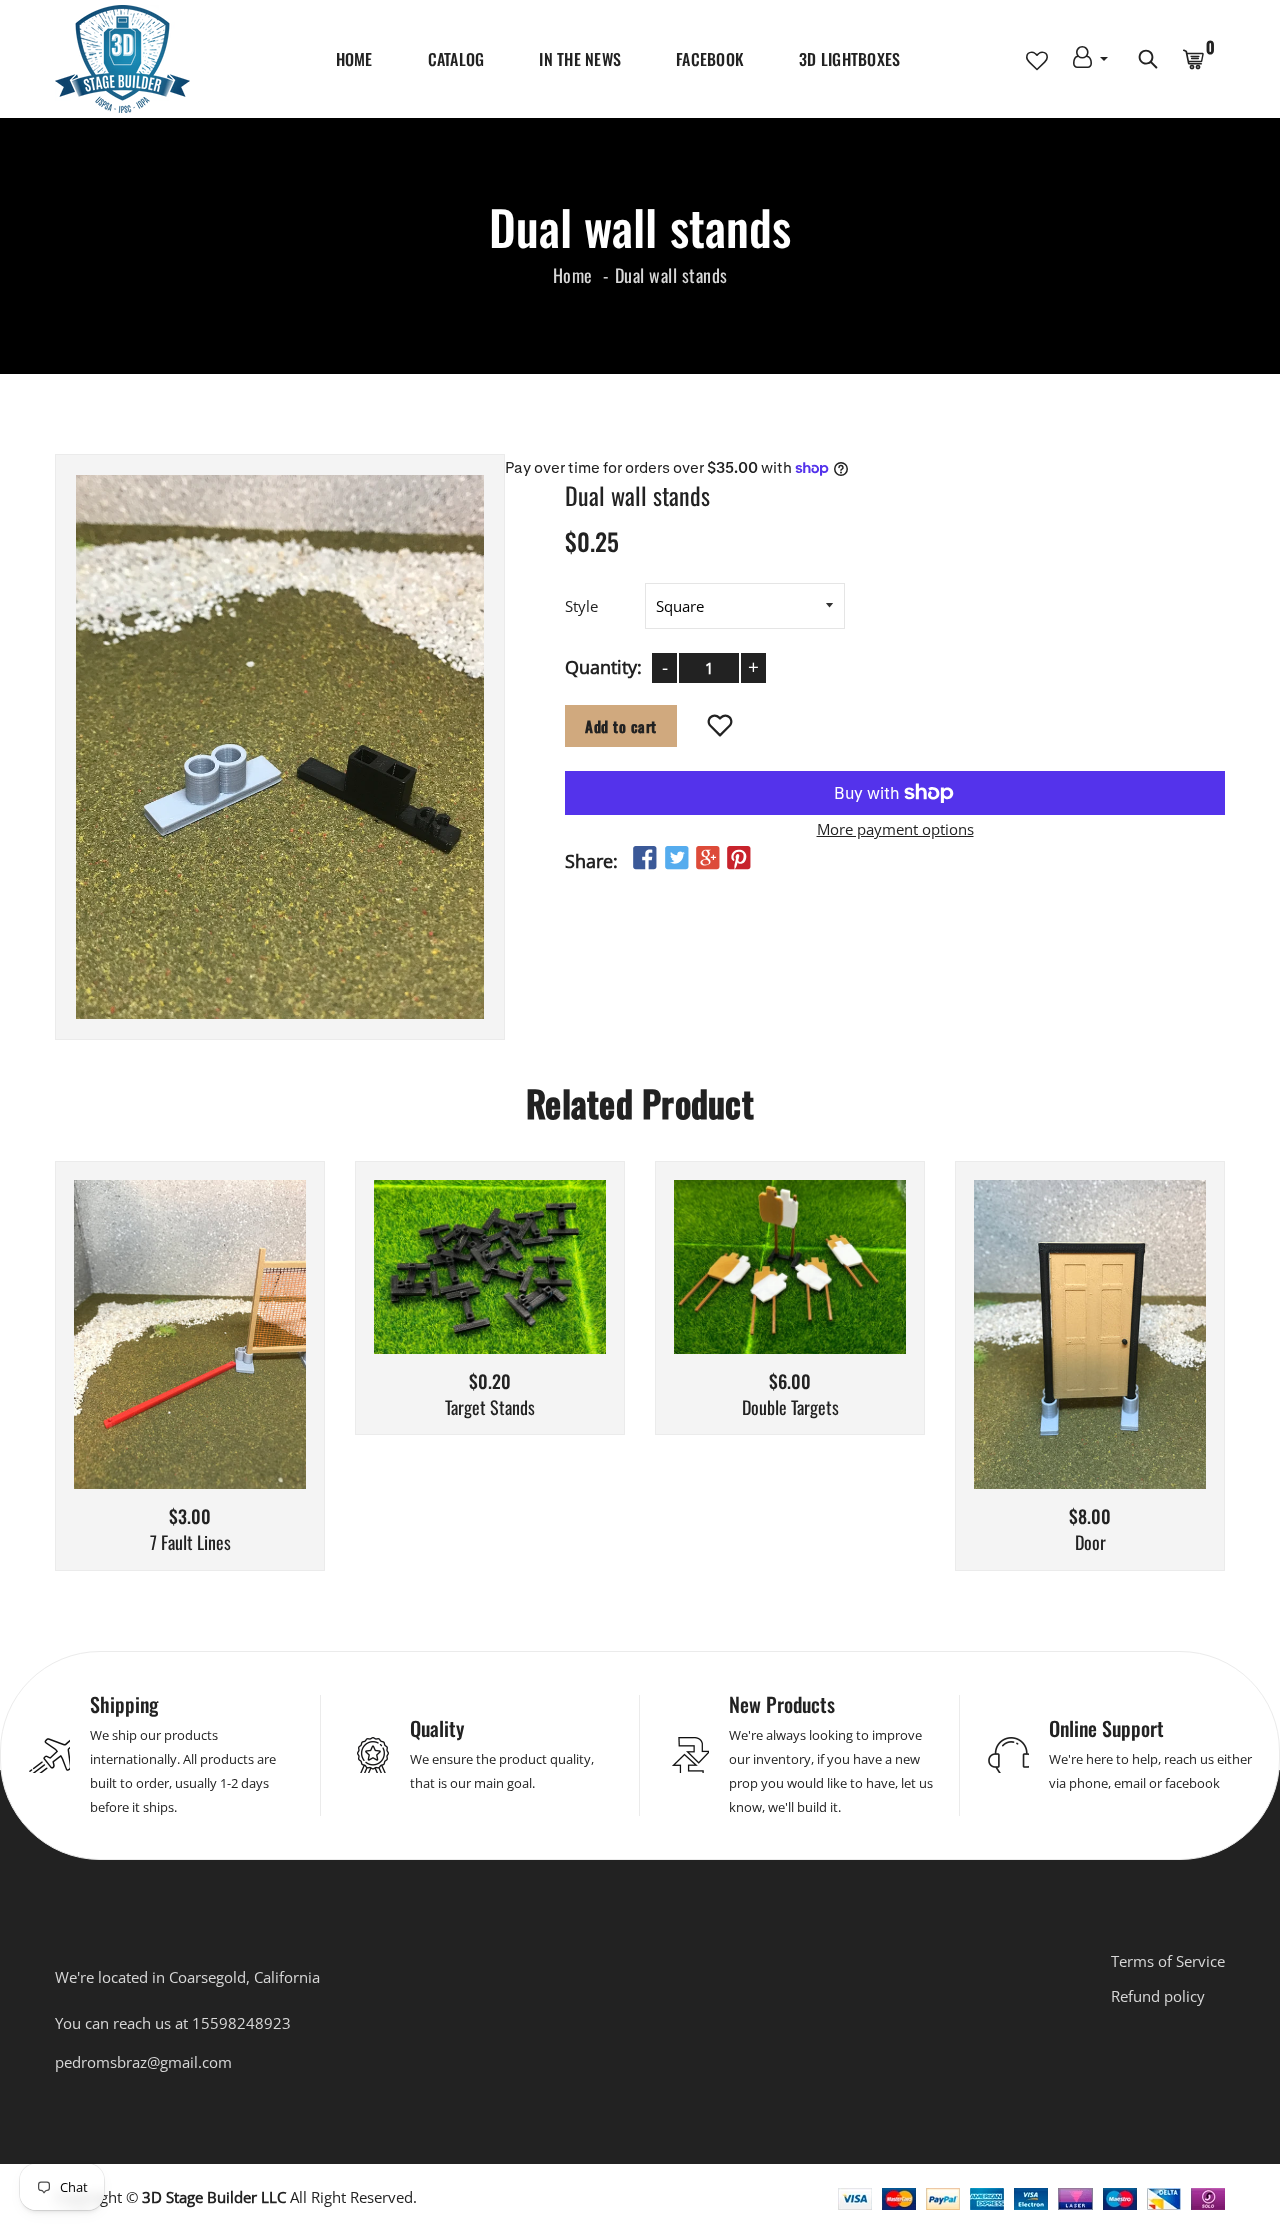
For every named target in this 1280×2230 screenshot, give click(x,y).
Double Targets (790, 1408)
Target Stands (490, 1408)
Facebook (710, 59)
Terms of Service (1168, 1961)
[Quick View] (241, 1364)
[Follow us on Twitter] (676, 858)
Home (354, 59)
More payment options (895, 829)
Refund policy (1158, 1996)
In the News (580, 59)
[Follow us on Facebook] (645, 858)
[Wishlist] (720, 727)
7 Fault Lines (190, 1543)
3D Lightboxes (849, 59)
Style (581, 606)
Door (1090, 1543)
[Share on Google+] (708, 858)
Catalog (456, 59)
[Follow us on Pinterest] (739, 858)
